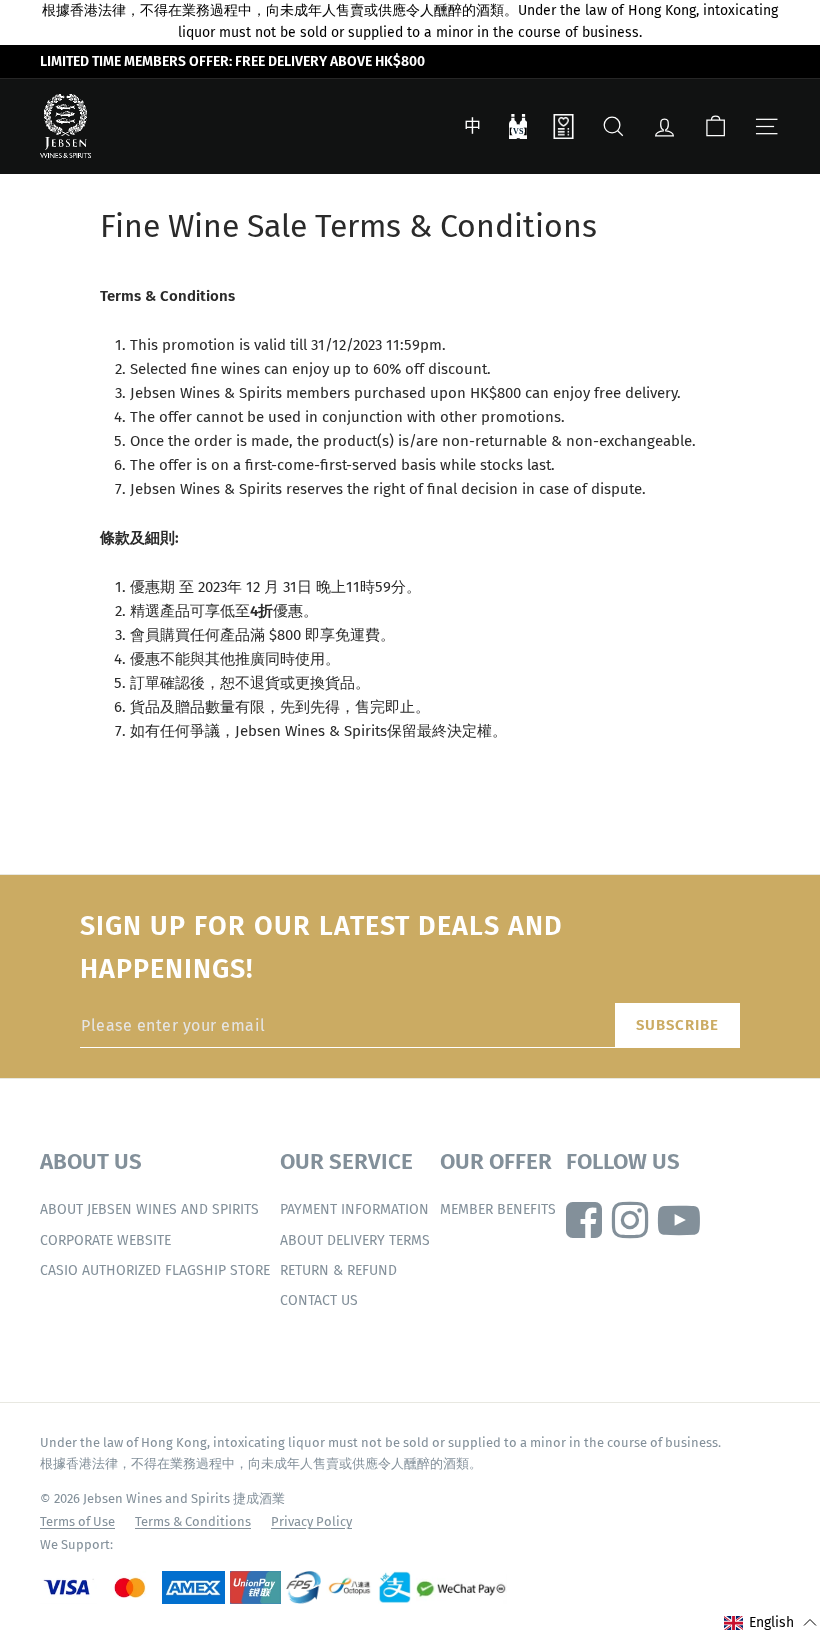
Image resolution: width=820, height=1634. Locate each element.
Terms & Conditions (193, 1521)
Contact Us (319, 1300)
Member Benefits (498, 1209)
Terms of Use (77, 1521)
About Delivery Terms (355, 1240)
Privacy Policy (311, 1521)
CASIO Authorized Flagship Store (155, 1270)
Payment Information (354, 1209)
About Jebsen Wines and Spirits (149, 1209)
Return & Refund (338, 1270)
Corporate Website (105, 1240)
